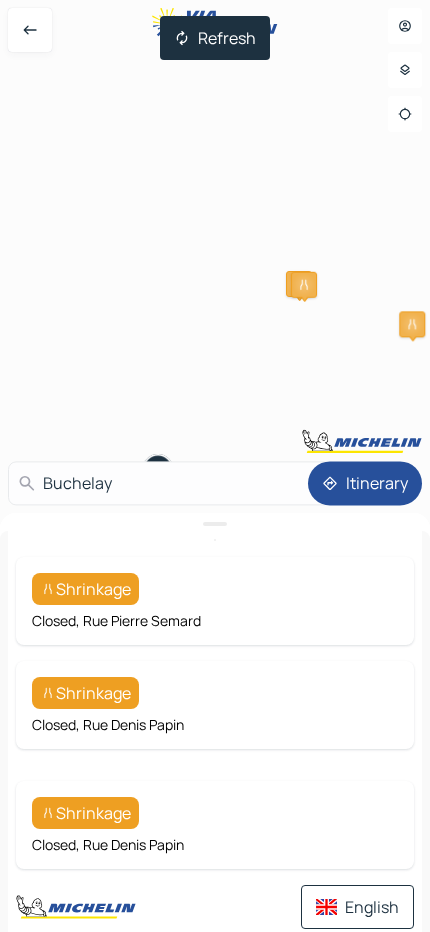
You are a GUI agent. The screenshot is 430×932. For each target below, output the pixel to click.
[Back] (30, 30)
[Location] (405, 114)
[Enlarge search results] (215, 524)
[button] (412, 324)
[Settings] (405, 70)
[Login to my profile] (405, 26)
